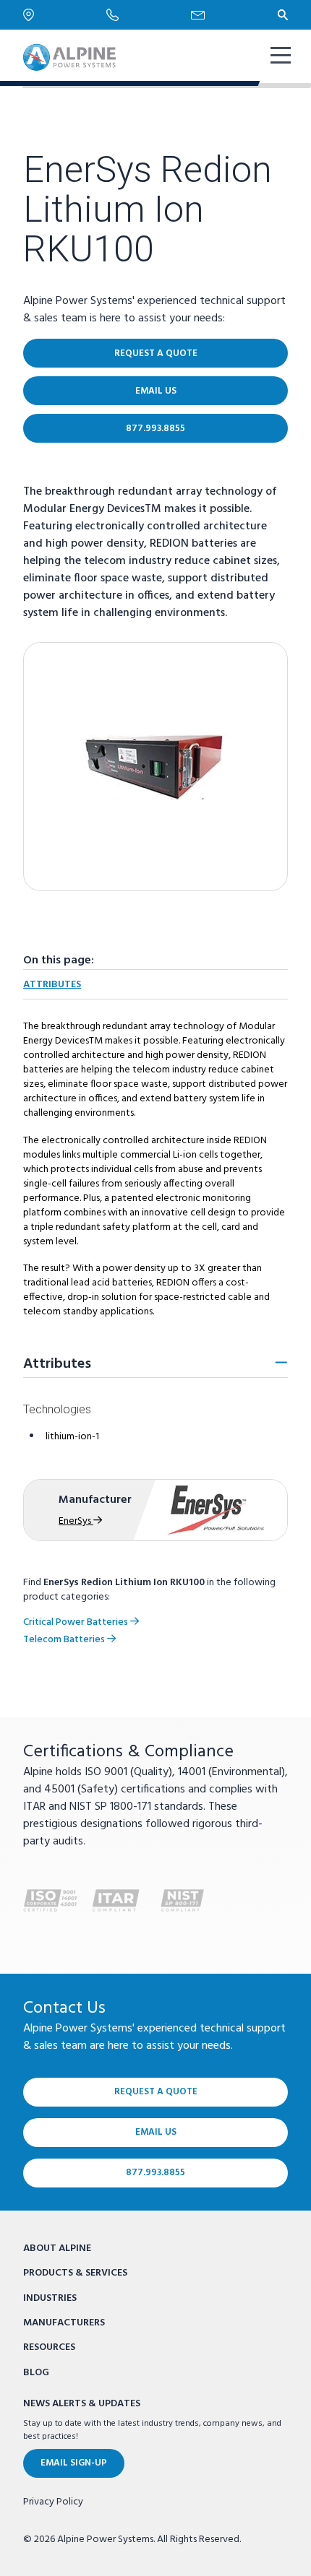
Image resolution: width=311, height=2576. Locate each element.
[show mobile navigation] (279, 57)
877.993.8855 (155, 429)
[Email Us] (234, 15)
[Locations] (65, 15)
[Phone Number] (149, 14)
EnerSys (76, 1521)
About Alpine (57, 2248)
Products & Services (75, 2273)
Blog (36, 2373)
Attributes (52, 985)
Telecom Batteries (65, 1640)
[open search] (283, 14)
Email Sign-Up (74, 2463)
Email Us (156, 391)
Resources (49, 2347)
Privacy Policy (53, 2502)
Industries (50, 2298)
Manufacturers (64, 2323)
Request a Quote (156, 354)
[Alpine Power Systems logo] (69, 57)
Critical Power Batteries (77, 1622)
